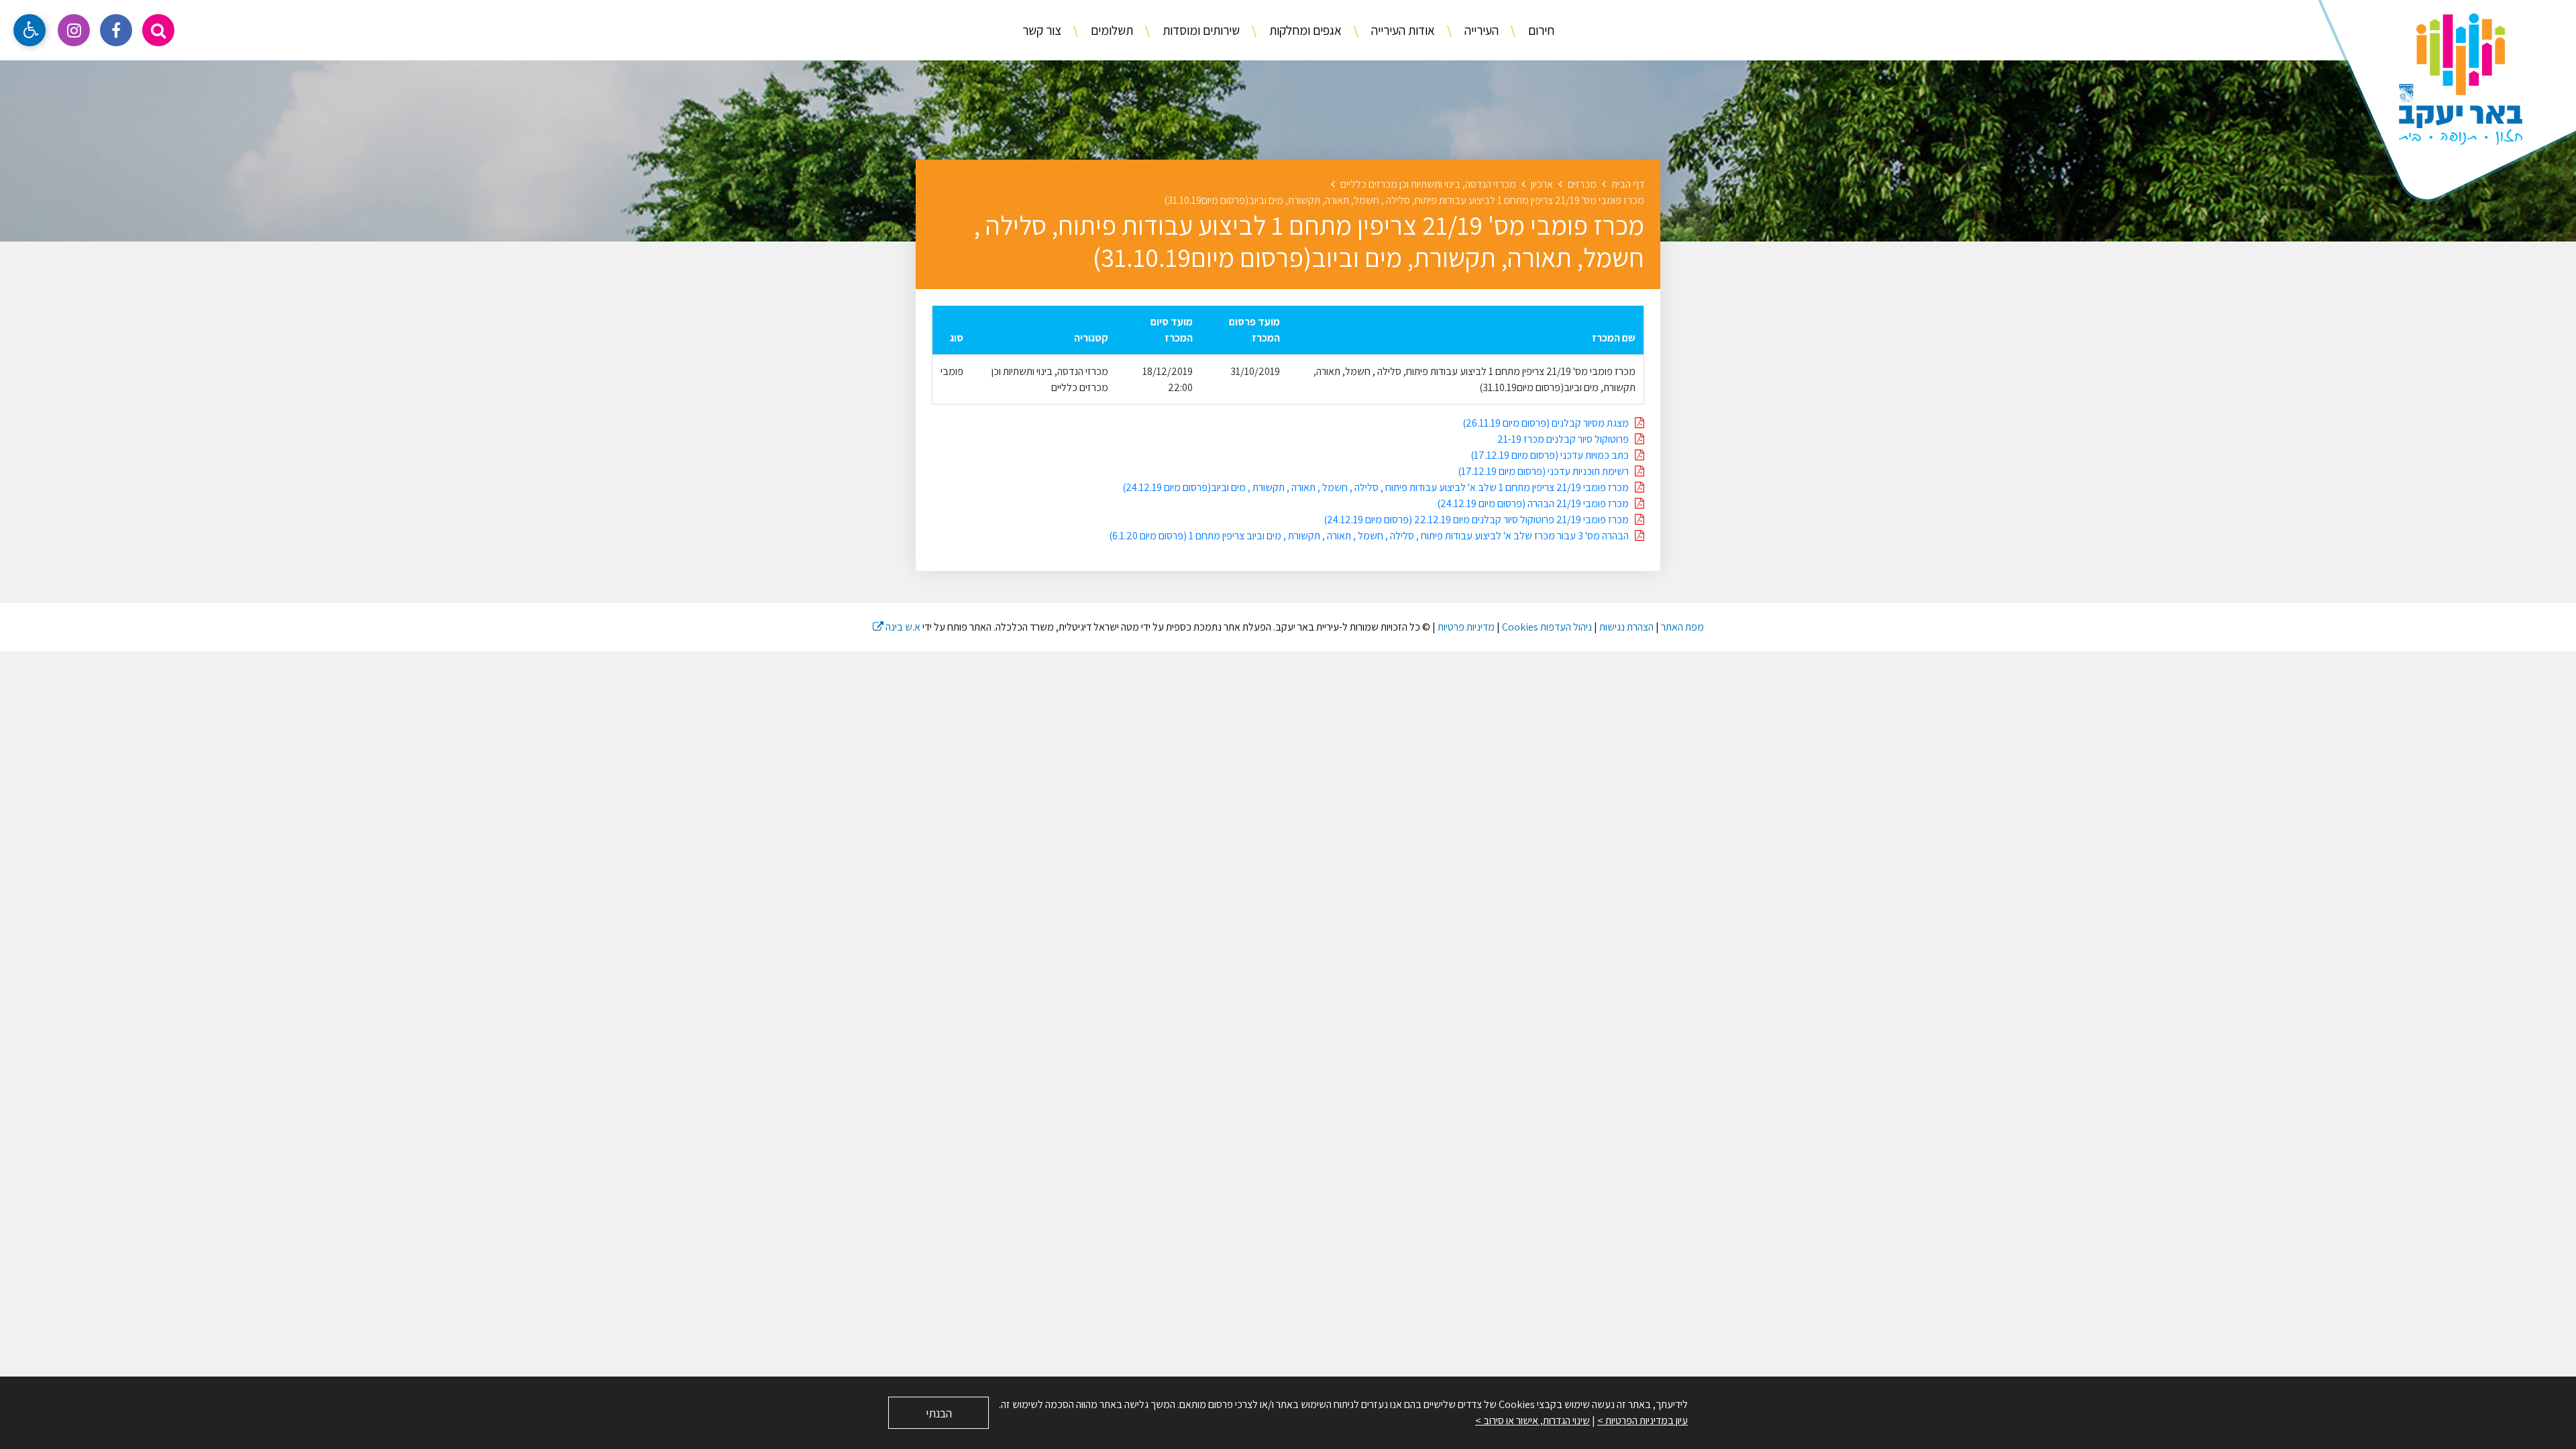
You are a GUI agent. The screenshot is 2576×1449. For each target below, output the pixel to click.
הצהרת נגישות (1626, 627)
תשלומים (1111, 30)
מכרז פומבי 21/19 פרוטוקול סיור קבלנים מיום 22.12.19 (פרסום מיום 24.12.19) (1479, 520)
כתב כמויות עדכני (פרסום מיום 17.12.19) (1553, 455)
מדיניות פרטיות (1466, 627)
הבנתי (939, 1413)
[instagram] (74, 30)
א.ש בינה (897, 627)
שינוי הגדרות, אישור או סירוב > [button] (1533, 1420)
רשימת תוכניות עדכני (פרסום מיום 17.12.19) (1546, 471)
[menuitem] (1527, 31)
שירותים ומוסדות (1200, 30)
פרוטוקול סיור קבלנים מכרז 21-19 (1566, 439)
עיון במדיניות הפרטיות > (1643, 1420)
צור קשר (1042, 30)
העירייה (1480, 30)
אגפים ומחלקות (1304, 30)
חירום (1540, 30)
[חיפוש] (158, 30)
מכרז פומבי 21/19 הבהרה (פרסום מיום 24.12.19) (1536, 503)
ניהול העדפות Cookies (1547, 627)
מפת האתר (1682, 627)
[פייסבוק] (116, 30)
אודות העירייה (1402, 30)
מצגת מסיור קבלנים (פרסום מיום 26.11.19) (1549, 423)
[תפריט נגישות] (30, 30)
